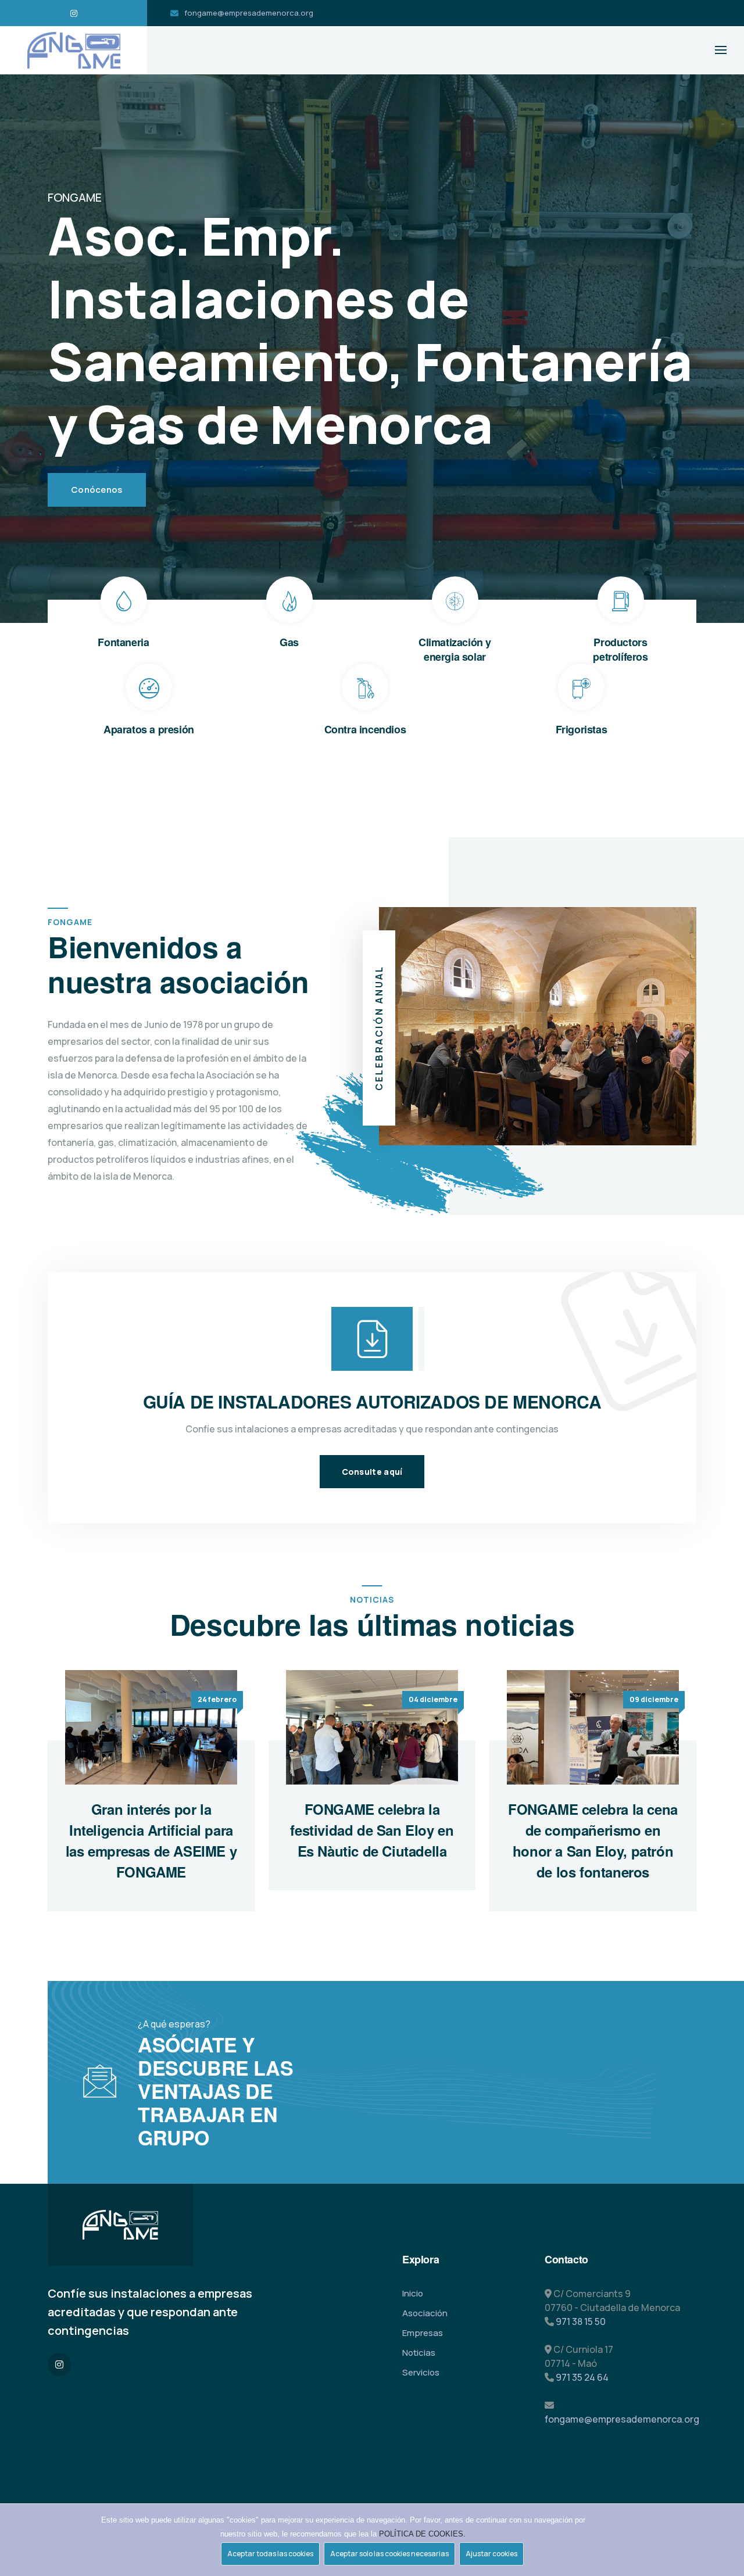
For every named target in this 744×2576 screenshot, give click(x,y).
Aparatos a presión (149, 729)
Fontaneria (123, 642)
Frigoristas (582, 729)
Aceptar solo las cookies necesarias (389, 2554)
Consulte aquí (372, 1472)
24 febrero (217, 1699)
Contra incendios (365, 729)
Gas (289, 642)
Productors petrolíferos (620, 649)
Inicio (413, 2293)
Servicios (421, 2372)
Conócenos (97, 490)
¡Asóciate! (389, 2033)
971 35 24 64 (582, 2377)
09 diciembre (654, 1699)
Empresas (423, 2333)
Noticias (419, 2353)
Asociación (425, 2313)
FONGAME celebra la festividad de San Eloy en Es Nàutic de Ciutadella (372, 1830)
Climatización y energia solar (455, 649)
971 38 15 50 (581, 2321)
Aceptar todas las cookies (270, 2554)
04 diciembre (433, 1699)
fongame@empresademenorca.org (249, 13)
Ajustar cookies (491, 2554)
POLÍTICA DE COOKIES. (422, 2534)
